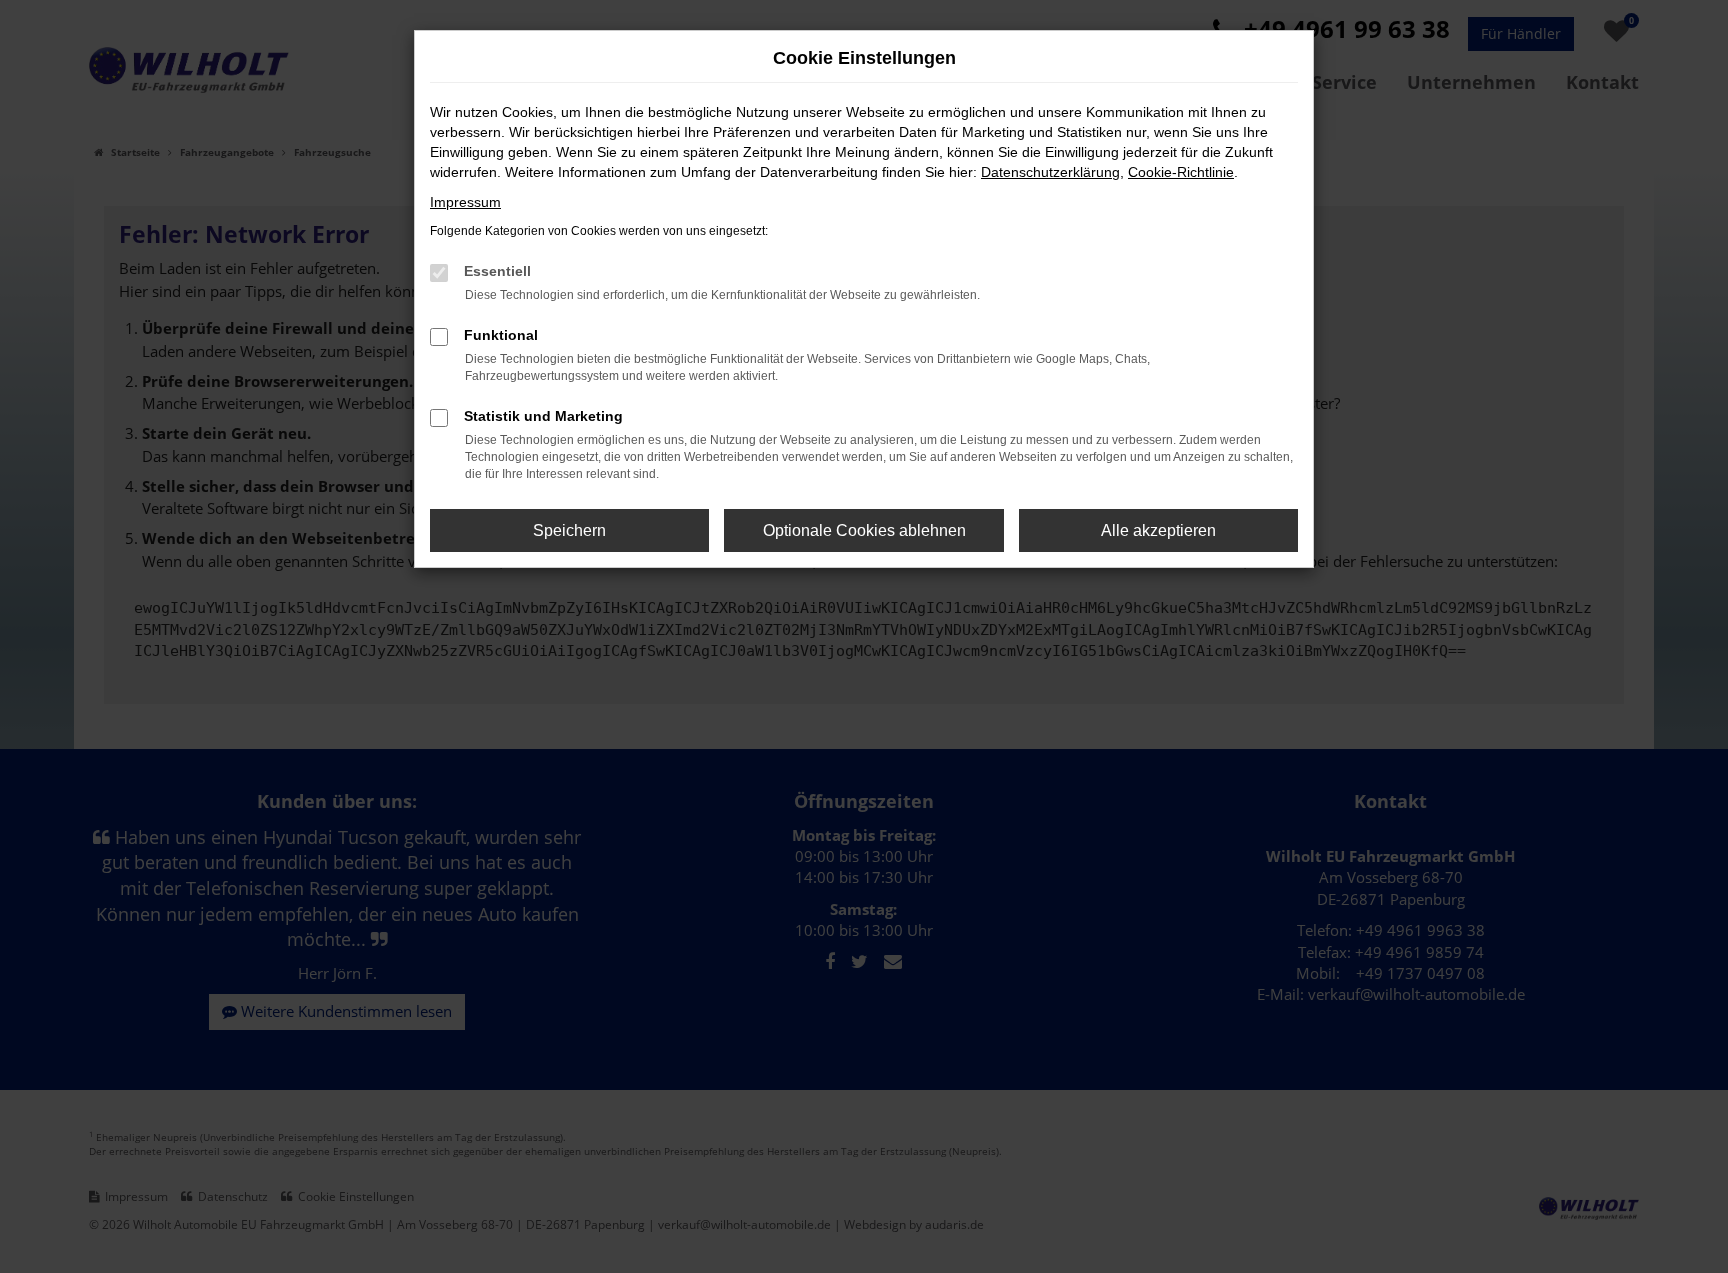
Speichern (569, 530)
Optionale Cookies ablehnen (864, 530)
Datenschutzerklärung (1050, 172)
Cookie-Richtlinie (1181, 172)
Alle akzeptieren (1158, 530)
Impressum (465, 202)
